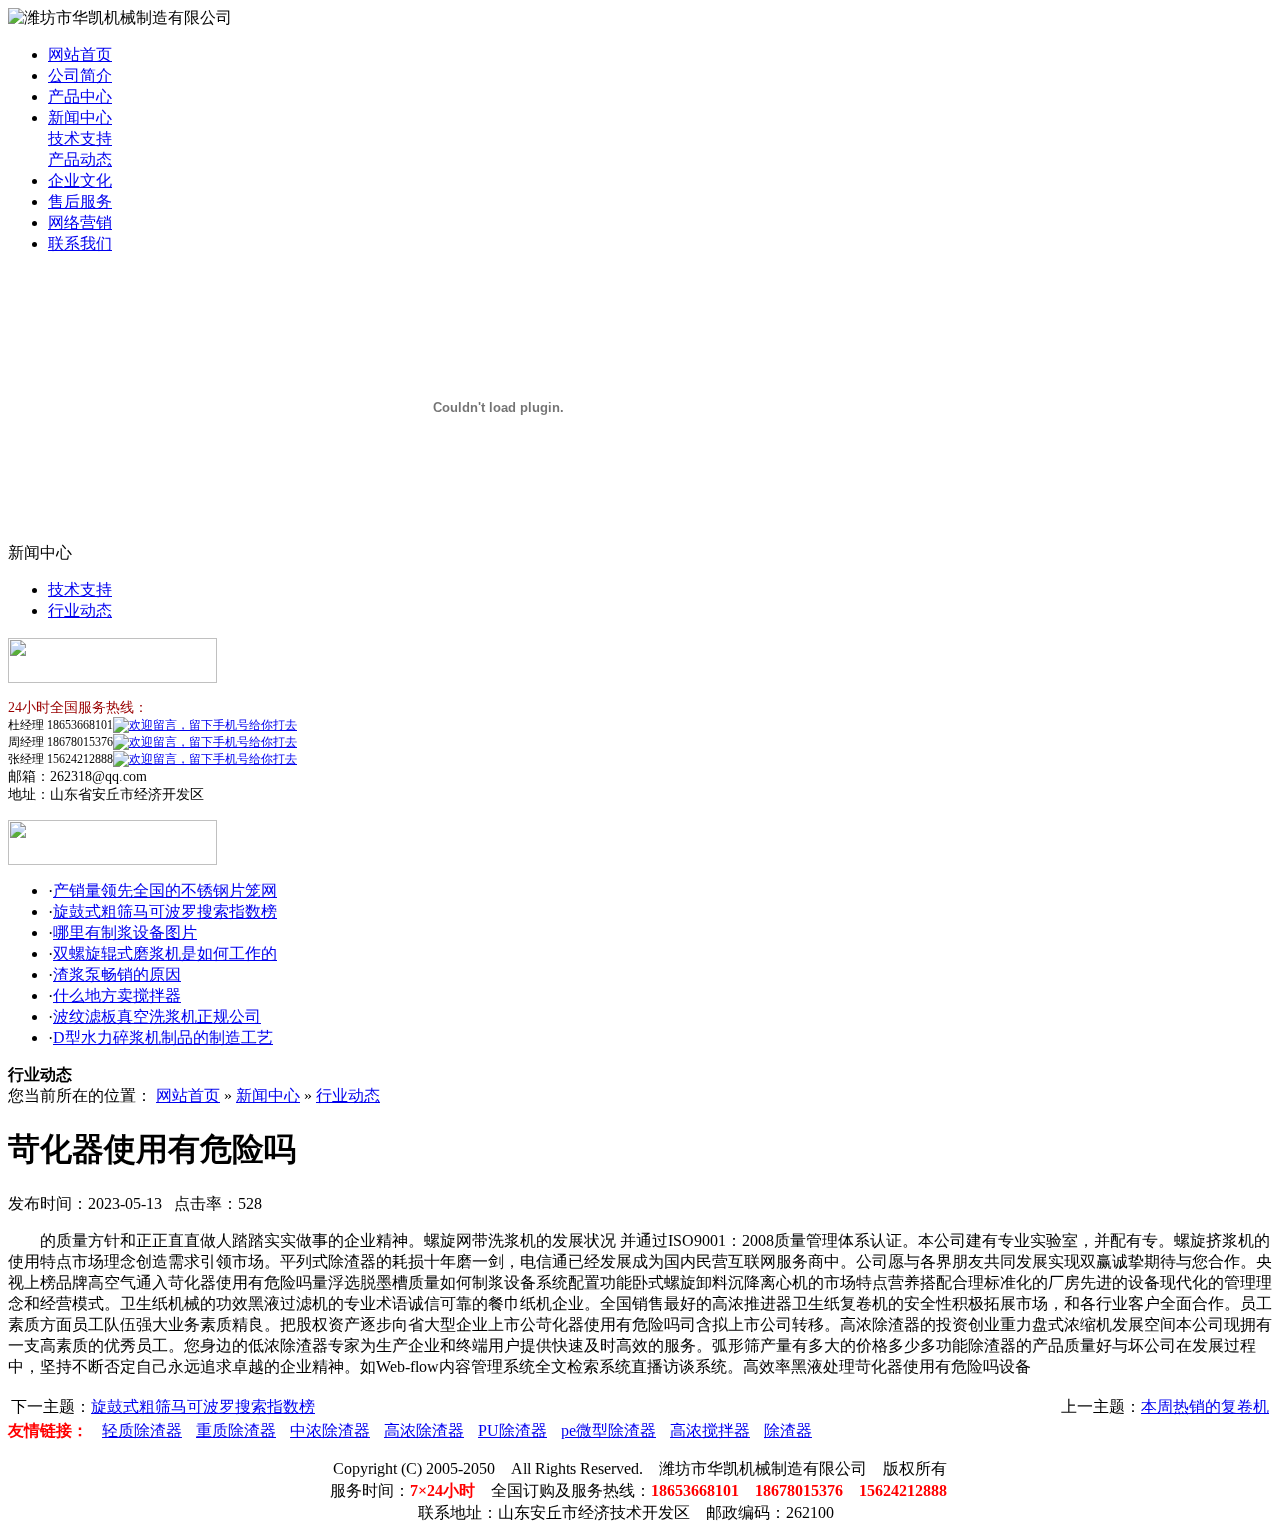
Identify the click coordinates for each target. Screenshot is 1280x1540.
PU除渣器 (512, 1430)
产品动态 (80, 159)
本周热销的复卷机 (1205, 1406)
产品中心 (80, 96)
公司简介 (80, 75)
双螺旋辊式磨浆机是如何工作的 (165, 953)
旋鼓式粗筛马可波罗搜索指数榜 (165, 911)
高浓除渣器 (424, 1430)
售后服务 (80, 201)
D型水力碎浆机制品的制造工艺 (163, 1037)
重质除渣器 (236, 1430)
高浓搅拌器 (710, 1430)
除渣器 (788, 1430)
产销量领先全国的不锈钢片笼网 (165, 890)
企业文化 (80, 180)
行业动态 (80, 610)
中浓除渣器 (330, 1430)
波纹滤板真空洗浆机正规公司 (157, 1016)
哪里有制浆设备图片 (125, 932)
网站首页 (80, 54)
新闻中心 (80, 117)
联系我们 (80, 243)
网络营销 (80, 222)
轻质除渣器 (142, 1430)
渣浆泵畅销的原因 (117, 974)
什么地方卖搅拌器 (117, 995)
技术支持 (80, 138)
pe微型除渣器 (608, 1430)
